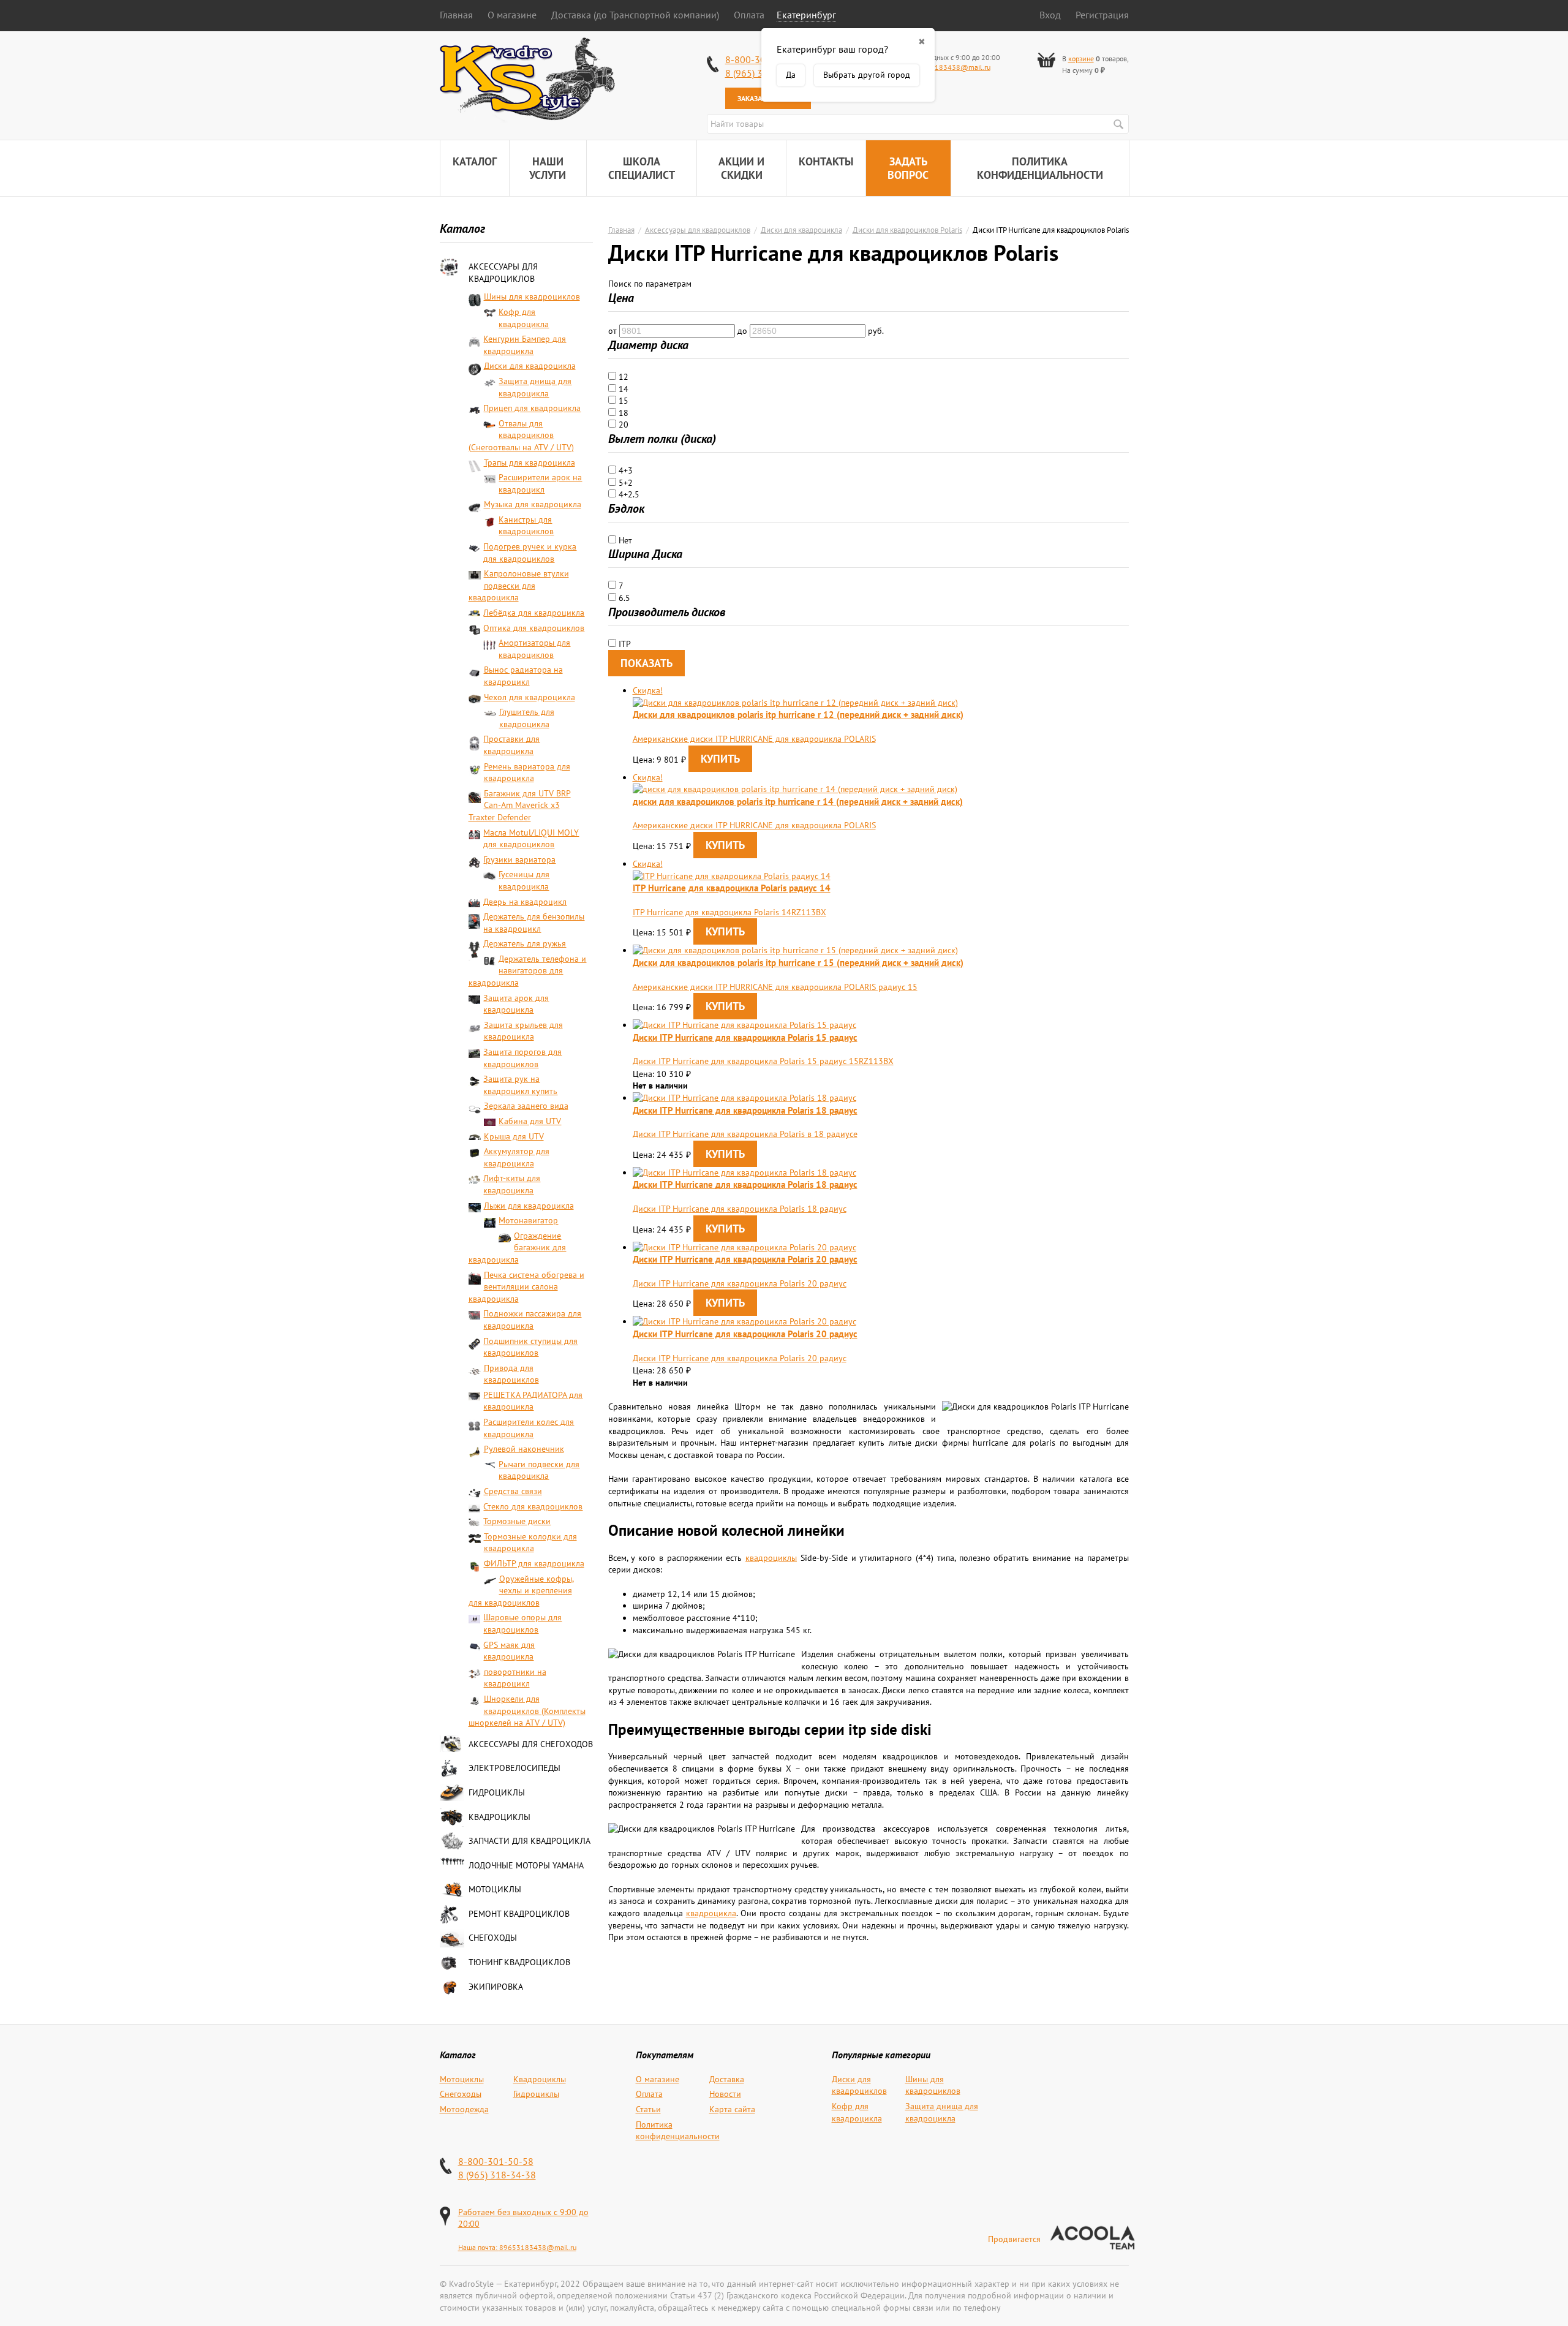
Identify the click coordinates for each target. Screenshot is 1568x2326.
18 (622, 413)
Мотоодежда (464, 2109)
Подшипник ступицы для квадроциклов (530, 1347)
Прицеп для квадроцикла (532, 408)
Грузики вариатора (519, 859)
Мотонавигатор (528, 1220)
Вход (1050, 15)
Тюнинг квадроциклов (519, 1962)
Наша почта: (479, 2247)
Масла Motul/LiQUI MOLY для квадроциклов (531, 839)
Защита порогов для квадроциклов (522, 1058)
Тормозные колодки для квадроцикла (530, 1542)
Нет (624, 540)
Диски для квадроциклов (859, 2085)
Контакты (826, 161)
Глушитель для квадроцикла (527, 718)
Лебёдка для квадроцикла (534, 613)
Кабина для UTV (530, 1121)
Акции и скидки (741, 168)
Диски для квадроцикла (530, 366)
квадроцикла (711, 1913)
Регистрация (1102, 15)
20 (622, 425)
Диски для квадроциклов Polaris (907, 230)
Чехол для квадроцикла (530, 697)
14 (622, 389)
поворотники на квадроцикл (515, 1678)
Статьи (648, 2109)
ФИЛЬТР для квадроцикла (534, 1563)
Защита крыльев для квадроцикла (523, 1031)
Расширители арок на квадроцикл (540, 483)
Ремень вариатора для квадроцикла (527, 772)
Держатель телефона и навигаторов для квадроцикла (528, 971)
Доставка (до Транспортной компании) (635, 15)
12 (622, 377)
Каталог (475, 161)
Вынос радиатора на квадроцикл (523, 676)
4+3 (624, 470)
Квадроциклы (499, 1817)
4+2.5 (628, 494)
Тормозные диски (517, 1521)
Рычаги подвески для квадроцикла (539, 1470)
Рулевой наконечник (524, 1449)
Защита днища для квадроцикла (535, 387)
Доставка (727, 2079)
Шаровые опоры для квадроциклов (522, 1623)
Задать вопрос (908, 168)
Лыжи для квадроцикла (529, 1206)
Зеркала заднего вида (526, 1106)
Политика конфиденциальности (1040, 168)
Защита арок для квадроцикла (516, 1004)
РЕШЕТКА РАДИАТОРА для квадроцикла (533, 1401)
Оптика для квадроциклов (534, 628)
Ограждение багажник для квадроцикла (518, 1248)
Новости (725, 2094)
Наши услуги (548, 168)
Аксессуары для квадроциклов (503, 273)
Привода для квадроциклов (511, 1374)
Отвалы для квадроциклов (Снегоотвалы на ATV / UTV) (521, 435)
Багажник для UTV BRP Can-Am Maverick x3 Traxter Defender (520, 805)
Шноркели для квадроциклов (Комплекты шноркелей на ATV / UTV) (527, 1711)
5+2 (624, 483)
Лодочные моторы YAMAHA (526, 1865)
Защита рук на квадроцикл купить (520, 1085)
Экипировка (496, 1987)
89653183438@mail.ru (952, 67)
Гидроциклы (497, 1792)
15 (622, 401)
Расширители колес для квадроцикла (529, 1428)
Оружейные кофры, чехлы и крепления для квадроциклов (521, 1591)
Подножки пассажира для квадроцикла (532, 1320)
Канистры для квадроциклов (526, 526)
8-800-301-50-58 (496, 2161)
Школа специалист (642, 168)
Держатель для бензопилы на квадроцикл (534, 923)
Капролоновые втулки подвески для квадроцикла (519, 585)
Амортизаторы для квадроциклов (534, 649)
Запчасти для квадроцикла (530, 1841)
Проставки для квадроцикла (511, 745)
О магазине (512, 15)
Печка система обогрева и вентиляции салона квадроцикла (526, 1287)
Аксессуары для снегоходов (531, 1744)
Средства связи (513, 1491)
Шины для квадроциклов (532, 296)
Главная (456, 15)
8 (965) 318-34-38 (497, 2175)
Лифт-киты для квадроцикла (512, 1184)
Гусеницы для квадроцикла (524, 880)
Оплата (749, 15)
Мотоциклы (495, 1889)
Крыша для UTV (514, 1136)
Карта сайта (732, 2109)
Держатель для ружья (525, 943)
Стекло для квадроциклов (533, 1506)
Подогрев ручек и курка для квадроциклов (530, 553)
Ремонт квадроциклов (519, 1914)
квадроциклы (771, 1558)
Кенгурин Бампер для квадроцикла (525, 345)
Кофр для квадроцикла (524, 318)
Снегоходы (493, 1938)
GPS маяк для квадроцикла (509, 1651)
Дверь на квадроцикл (525, 902)
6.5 (623, 598)
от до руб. (746, 331)
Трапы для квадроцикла (530, 463)
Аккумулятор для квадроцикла (517, 1157)
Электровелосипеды (514, 1768)
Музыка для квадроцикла (533, 504)
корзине (1081, 59)
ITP (624, 644)
